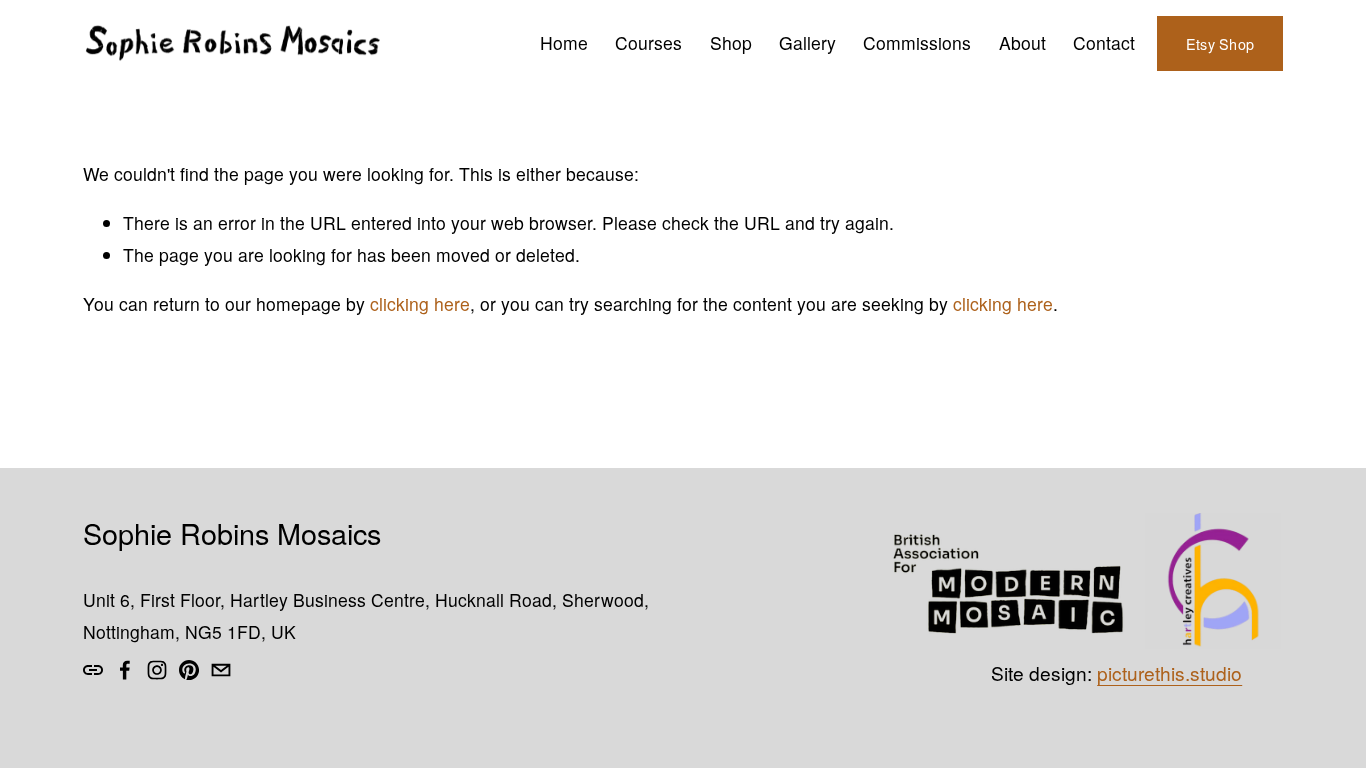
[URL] (93, 670)
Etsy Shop (1220, 44)
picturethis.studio (1169, 673)
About (1022, 42)
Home (564, 42)
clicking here (420, 303)
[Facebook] (125, 670)
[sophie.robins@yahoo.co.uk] (221, 670)
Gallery (807, 42)
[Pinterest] (189, 670)
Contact (1104, 42)
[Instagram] (157, 670)
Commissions (917, 42)
